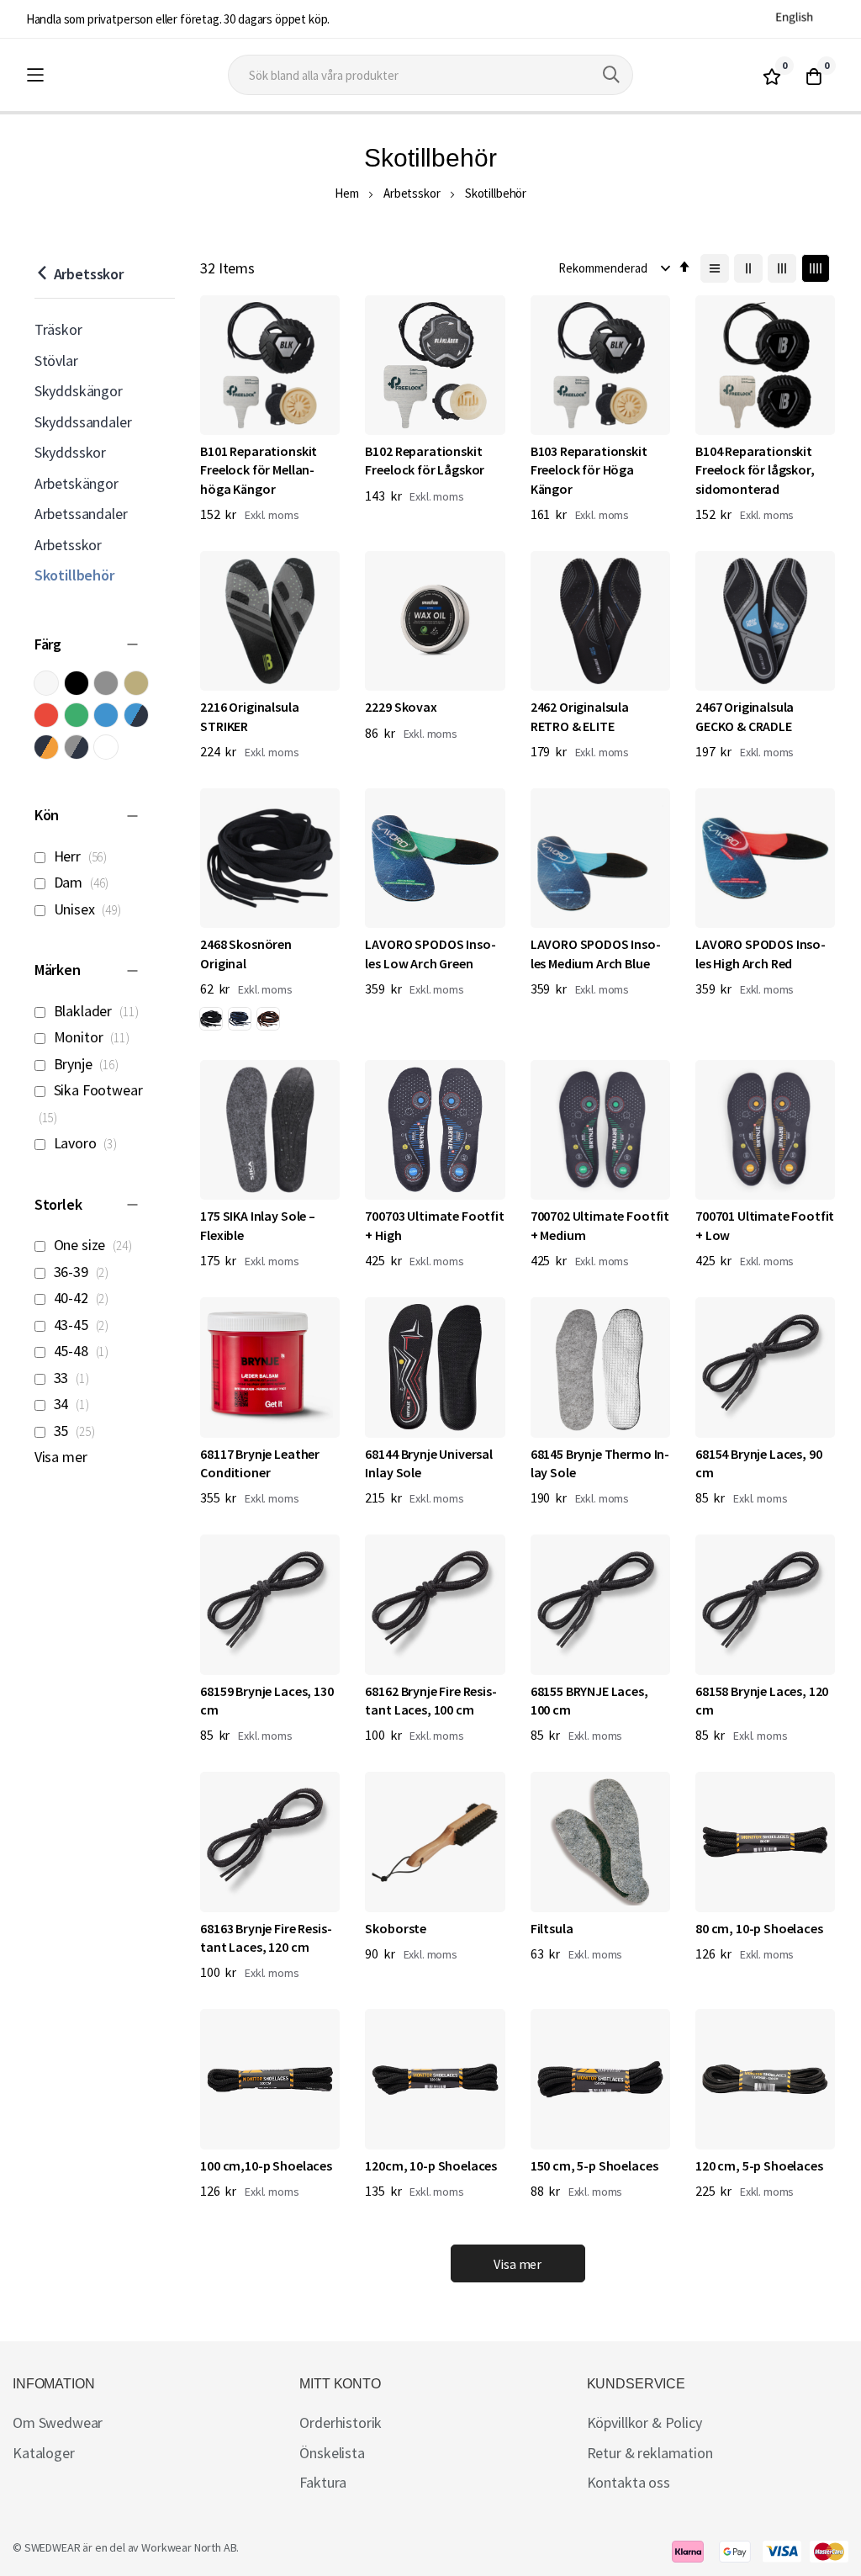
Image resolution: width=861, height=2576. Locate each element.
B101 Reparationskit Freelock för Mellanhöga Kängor (259, 470)
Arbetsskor (412, 193)
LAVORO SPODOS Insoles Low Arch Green (430, 953)
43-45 (84, 1325)
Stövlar (56, 360)
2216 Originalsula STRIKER (249, 716)
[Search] (611, 75)
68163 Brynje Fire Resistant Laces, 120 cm (266, 1937)
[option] (211, 1019)
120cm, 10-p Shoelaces (431, 2165)
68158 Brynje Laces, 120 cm (762, 1700)
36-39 (84, 1272)
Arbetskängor (77, 483)
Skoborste (396, 1928)
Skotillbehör (74, 575)
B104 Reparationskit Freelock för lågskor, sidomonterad (755, 470)
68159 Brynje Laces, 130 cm (267, 1700)
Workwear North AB (189, 2547)
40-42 (84, 1298)
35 (77, 1431)
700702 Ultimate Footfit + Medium (600, 1225)
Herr (83, 856)
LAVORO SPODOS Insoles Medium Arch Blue (596, 953)
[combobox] (430, 75)
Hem (347, 193)
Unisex (90, 909)
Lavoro (88, 1143)
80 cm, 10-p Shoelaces (759, 1928)
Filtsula (552, 1928)
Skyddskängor (79, 391)
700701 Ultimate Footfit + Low (765, 1225)
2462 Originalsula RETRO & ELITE (580, 716)
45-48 (84, 1351)
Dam (85, 882)
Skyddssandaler (83, 422)
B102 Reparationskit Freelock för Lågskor (425, 460)
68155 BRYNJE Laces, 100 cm (589, 1700)
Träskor (58, 329)
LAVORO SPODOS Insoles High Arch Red (761, 953)
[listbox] (243, 1021)
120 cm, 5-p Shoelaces (759, 2165)
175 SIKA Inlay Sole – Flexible (258, 1225)
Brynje (89, 1064)
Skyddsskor (70, 452)
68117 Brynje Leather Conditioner (260, 1463)
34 (74, 1404)
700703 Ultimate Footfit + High (434, 1225)
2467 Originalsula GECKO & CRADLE (745, 716)
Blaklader (99, 1011)
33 (74, 1378)
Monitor (95, 1037)
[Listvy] (715, 268)
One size (96, 1245)
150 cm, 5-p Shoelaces (594, 2165)
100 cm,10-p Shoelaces (266, 2165)
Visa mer (61, 1457)
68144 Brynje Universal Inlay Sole (428, 1463)
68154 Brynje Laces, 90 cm (758, 1463)
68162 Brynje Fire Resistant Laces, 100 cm (430, 1700)
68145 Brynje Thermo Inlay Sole (600, 1463)
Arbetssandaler (81, 514)
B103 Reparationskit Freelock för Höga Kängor (589, 470)
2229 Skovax (401, 707)
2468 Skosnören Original (246, 953)
